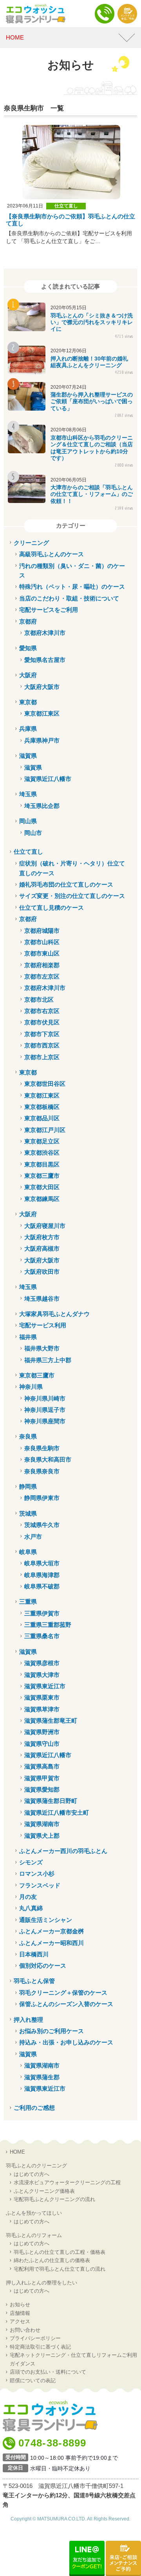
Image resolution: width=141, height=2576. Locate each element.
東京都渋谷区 (42, 1153)
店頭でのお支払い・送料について (48, 2372)
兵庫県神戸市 (42, 740)
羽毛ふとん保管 (34, 1981)
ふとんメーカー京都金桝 (52, 1931)
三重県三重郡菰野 (48, 1625)
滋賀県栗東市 (42, 1697)
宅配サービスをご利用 (49, 610)
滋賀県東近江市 (45, 1686)
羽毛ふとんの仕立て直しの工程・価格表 (60, 2252)
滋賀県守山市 (42, 1744)
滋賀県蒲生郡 (42, 2077)
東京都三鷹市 (42, 1176)
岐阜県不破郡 (42, 1586)
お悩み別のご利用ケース (52, 2031)
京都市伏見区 (42, 1022)
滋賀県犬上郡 (42, 1836)
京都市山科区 (42, 942)
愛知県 (28, 648)
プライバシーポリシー (35, 2338)
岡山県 (28, 821)
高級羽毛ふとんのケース (52, 554)
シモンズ (31, 1862)
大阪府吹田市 (42, 1272)
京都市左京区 (42, 976)
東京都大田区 (42, 1187)
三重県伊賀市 (42, 1613)
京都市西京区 (42, 1045)
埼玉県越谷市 (42, 1299)
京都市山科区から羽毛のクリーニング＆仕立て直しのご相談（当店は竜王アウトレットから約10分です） (92, 448)
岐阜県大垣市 (42, 1563)
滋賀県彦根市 (42, 1663)
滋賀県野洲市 (42, 1732)
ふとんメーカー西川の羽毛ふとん (63, 1851)
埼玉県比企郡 (42, 806)
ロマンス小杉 (37, 1874)
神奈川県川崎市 (45, 1398)
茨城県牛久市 (42, 1525)
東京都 (28, 702)
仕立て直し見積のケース (52, 908)
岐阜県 (28, 1552)
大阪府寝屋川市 (45, 1226)
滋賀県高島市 (42, 1766)
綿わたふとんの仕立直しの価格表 (52, 2260)
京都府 (28, 621)
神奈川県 (31, 1387)
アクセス (20, 2321)
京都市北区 (39, 1000)
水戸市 (33, 1537)
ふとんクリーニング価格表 (44, 2191)
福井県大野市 (42, 1348)
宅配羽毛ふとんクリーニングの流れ (54, 2199)
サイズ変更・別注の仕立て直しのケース (72, 896)
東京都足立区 (42, 1141)
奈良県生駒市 (42, 1448)
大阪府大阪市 (42, 687)
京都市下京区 (42, 1034)
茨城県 (28, 1513)
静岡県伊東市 (42, 1498)
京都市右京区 (42, 1011)
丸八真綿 (31, 1908)
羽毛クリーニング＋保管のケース (63, 1993)
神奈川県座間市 (45, 1421)
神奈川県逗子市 (45, 1410)
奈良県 (28, 1436)
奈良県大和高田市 (48, 1459)
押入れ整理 (28, 2020)
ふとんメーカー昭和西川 (52, 1943)
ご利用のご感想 (34, 2108)
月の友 (28, 1897)
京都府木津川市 (45, 633)
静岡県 (28, 1486)
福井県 (28, 1337)
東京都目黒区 (42, 1164)
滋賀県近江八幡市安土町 (57, 1813)
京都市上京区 (42, 1057)
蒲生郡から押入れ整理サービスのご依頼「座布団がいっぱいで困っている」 (92, 401)
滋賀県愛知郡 (42, 1789)
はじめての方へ (32, 2174)
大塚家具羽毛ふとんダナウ (54, 1314)
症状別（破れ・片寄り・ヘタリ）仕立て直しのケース (72, 868)
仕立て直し (66, 206)
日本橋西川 (34, 1954)
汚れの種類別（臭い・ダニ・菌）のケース (72, 571)
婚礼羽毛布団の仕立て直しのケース (66, 884)
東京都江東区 (42, 713)
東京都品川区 (42, 1118)
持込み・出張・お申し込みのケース (66, 2042)
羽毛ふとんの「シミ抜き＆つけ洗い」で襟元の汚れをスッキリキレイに (92, 322)
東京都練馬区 (42, 1199)
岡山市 (33, 833)
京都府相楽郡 (42, 965)
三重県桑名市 (42, 1636)
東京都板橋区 (42, 1107)
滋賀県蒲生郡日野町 (51, 1801)
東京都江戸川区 (45, 1130)
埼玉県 (28, 794)
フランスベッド (40, 1885)
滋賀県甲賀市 (42, 1778)
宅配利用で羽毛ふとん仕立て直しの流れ (60, 2269)
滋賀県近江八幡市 (48, 779)
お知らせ (20, 2305)
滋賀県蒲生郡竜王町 (51, 1721)
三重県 (28, 1602)
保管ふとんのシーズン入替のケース (66, 2004)
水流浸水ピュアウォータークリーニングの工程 (67, 2182)
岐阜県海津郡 (42, 1575)
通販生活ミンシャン (46, 1920)
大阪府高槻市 (42, 1248)
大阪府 (28, 675)
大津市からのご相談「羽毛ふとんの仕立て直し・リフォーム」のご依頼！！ (92, 494)
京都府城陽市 (42, 931)
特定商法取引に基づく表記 (40, 2347)
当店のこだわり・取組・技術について (69, 598)
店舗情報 (20, 2313)
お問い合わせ (25, 2330)
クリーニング (31, 543)
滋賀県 (28, 756)
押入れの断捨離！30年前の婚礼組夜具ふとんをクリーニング (89, 362)
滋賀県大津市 (42, 1675)
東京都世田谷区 (45, 1084)
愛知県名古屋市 (45, 660)
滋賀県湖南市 (42, 1824)
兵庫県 (28, 729)
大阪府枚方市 (42, 1237)
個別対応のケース (43, 1966)
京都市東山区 (42, 953)
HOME (17, 2152)
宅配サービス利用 (43, 1325)
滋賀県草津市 (42, 1709)
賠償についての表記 (33, 2380)
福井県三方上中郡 (48, 1360)
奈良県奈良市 (42, 1471)
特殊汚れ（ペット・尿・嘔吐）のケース (72, 587)
